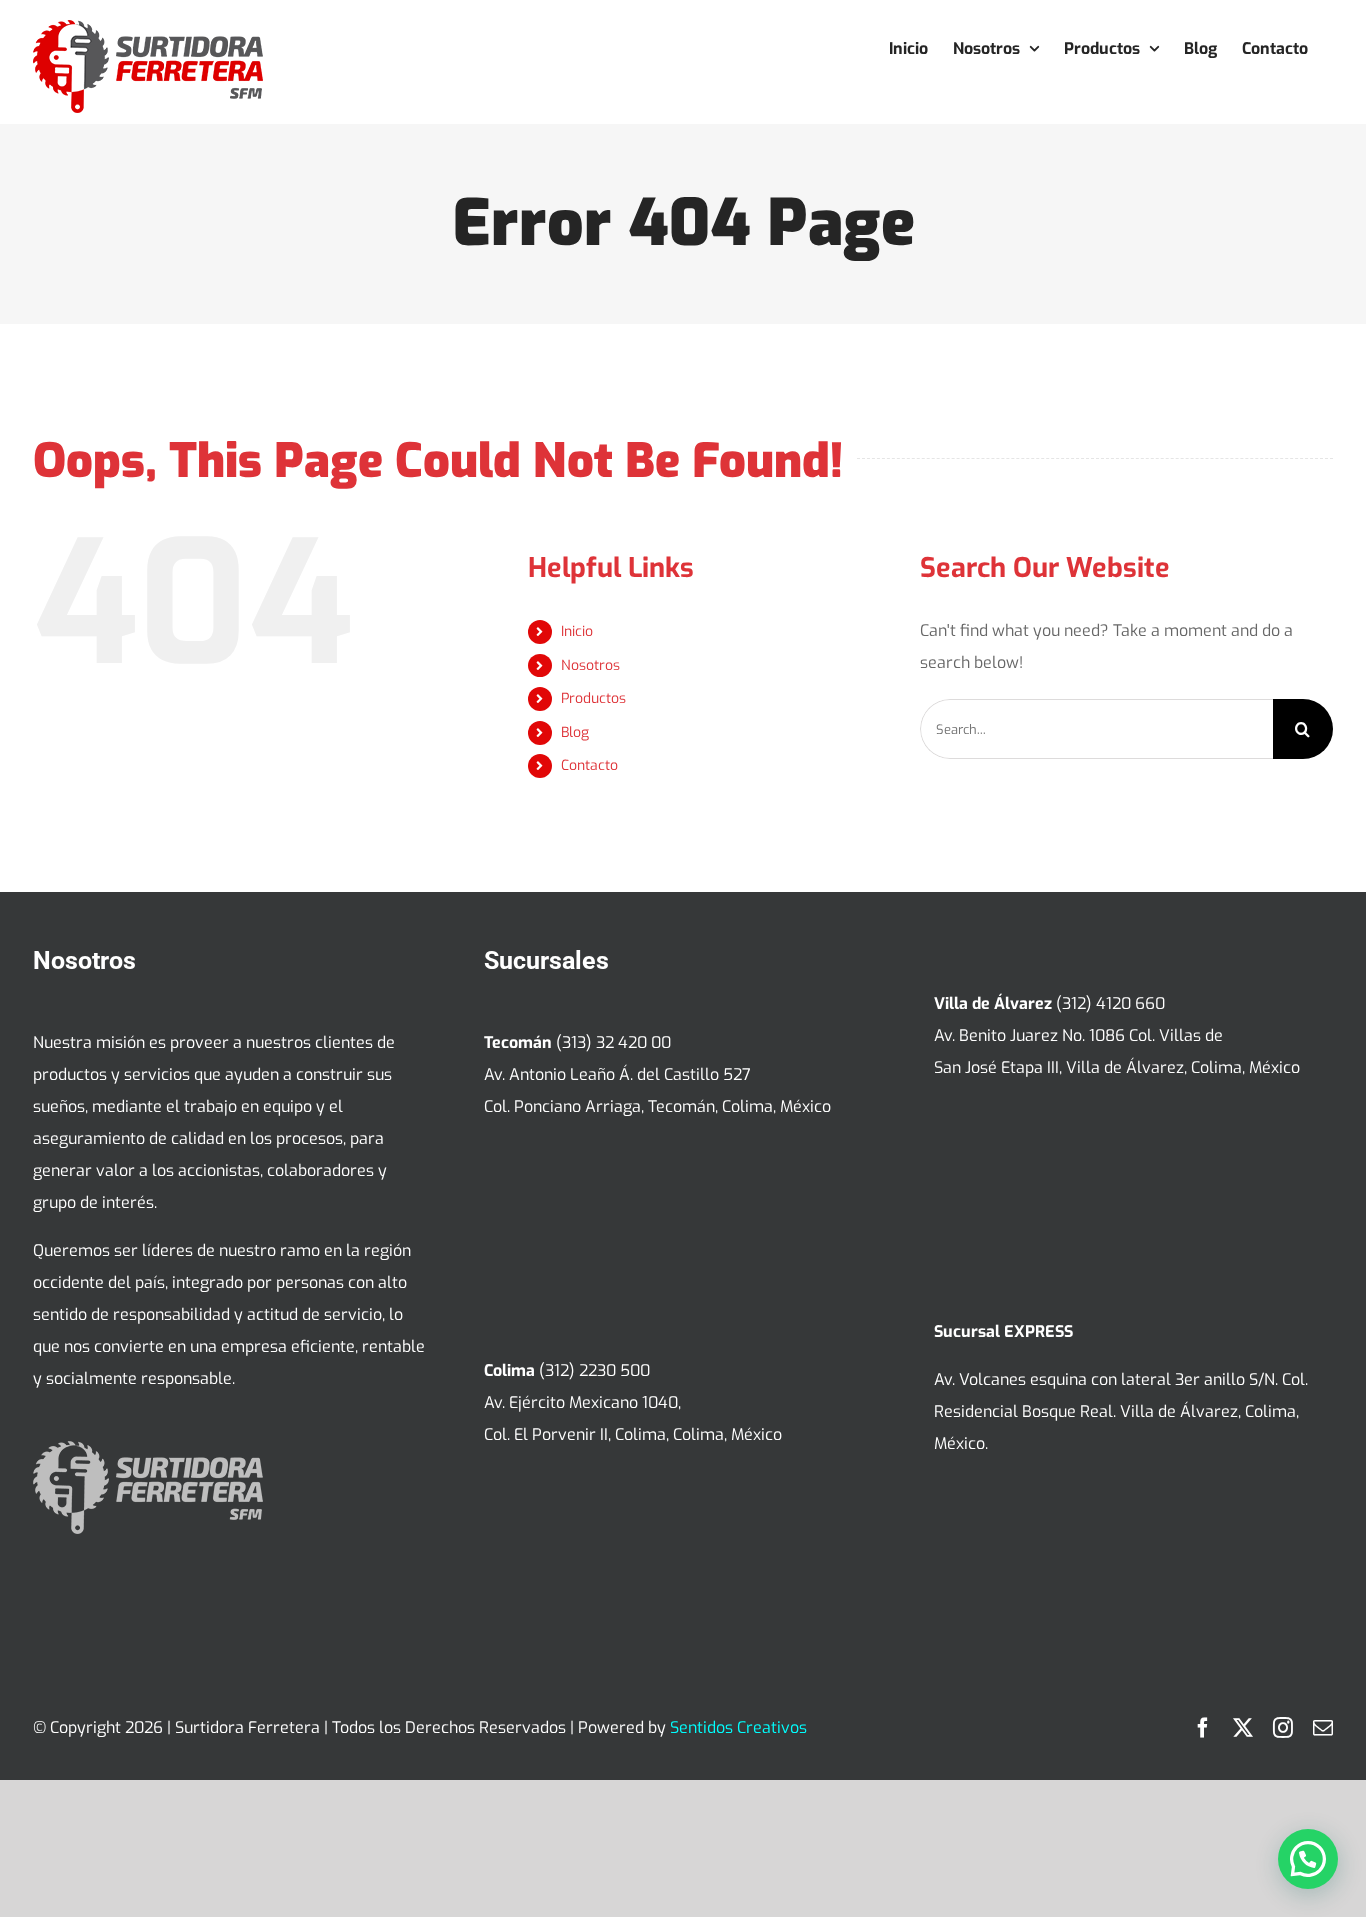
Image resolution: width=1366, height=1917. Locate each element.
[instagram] (1283, 1728)
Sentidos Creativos (738, 1727)
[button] (1308, 1859)
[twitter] (1243, 1728)
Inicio (577, 631)
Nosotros (590, 665)
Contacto (589, 765)
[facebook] (1203, 1728)
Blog (575, 732)
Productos (593, 698)
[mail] (1323, 1728)
